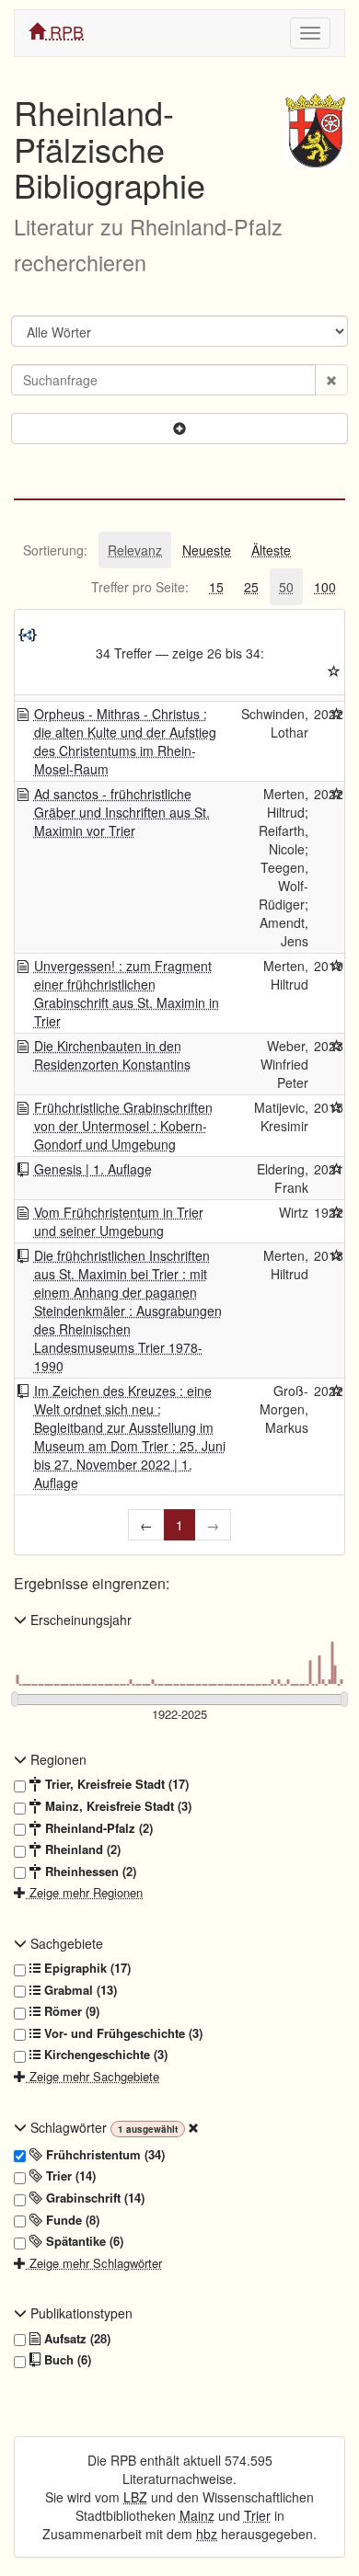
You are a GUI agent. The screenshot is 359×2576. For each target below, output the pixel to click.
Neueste (207, 550)
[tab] (55, 550)
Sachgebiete (65, 1943)
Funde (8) (71, 2220)
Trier (257, 2515)
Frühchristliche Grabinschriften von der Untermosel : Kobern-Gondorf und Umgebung (123, 1126)
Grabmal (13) (79, 1990)
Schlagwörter (69, 2127)
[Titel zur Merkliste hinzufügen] (337, 714)
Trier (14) (69, 2176)
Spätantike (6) (83, 2241)
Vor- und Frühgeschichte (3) (122, 2033)
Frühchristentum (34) (104, 2155)
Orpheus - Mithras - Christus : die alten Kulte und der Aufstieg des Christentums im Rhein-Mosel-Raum (125, 741)
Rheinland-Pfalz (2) (97, 1828)
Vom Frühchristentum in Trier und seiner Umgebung (119, 1221)
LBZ (135, 2497)
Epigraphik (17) (86, 1968)
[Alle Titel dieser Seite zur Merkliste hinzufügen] (334, 671)
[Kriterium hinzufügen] (179, 429)
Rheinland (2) (81, 1849)
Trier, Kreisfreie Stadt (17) (115, 1784)
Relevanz (135, 550)
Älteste (271, 550)
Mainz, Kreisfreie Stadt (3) (116, 1806)
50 (286, 587)
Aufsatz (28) (75, 2339)
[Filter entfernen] (193, 2127)
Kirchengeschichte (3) (104, 2055)
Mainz (197, 2515)
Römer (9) (70, 2011)
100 (325, 587)
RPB (64, 31)
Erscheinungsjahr (79, 1620)
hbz (207, 2534)
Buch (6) (66, 2360)
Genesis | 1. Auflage (93, 1169)
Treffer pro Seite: (140, 587)
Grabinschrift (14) (93, 2198)
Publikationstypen (80, 2313)
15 (216, 587)
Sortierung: (55, 550)
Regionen (57, 1759)
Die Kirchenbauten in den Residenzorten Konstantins (112, 1055)
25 (251, 587)
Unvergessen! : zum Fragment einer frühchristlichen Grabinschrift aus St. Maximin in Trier (127, 993)
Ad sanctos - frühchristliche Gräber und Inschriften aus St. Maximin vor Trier (122, 812)
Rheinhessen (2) (89, 1872)
